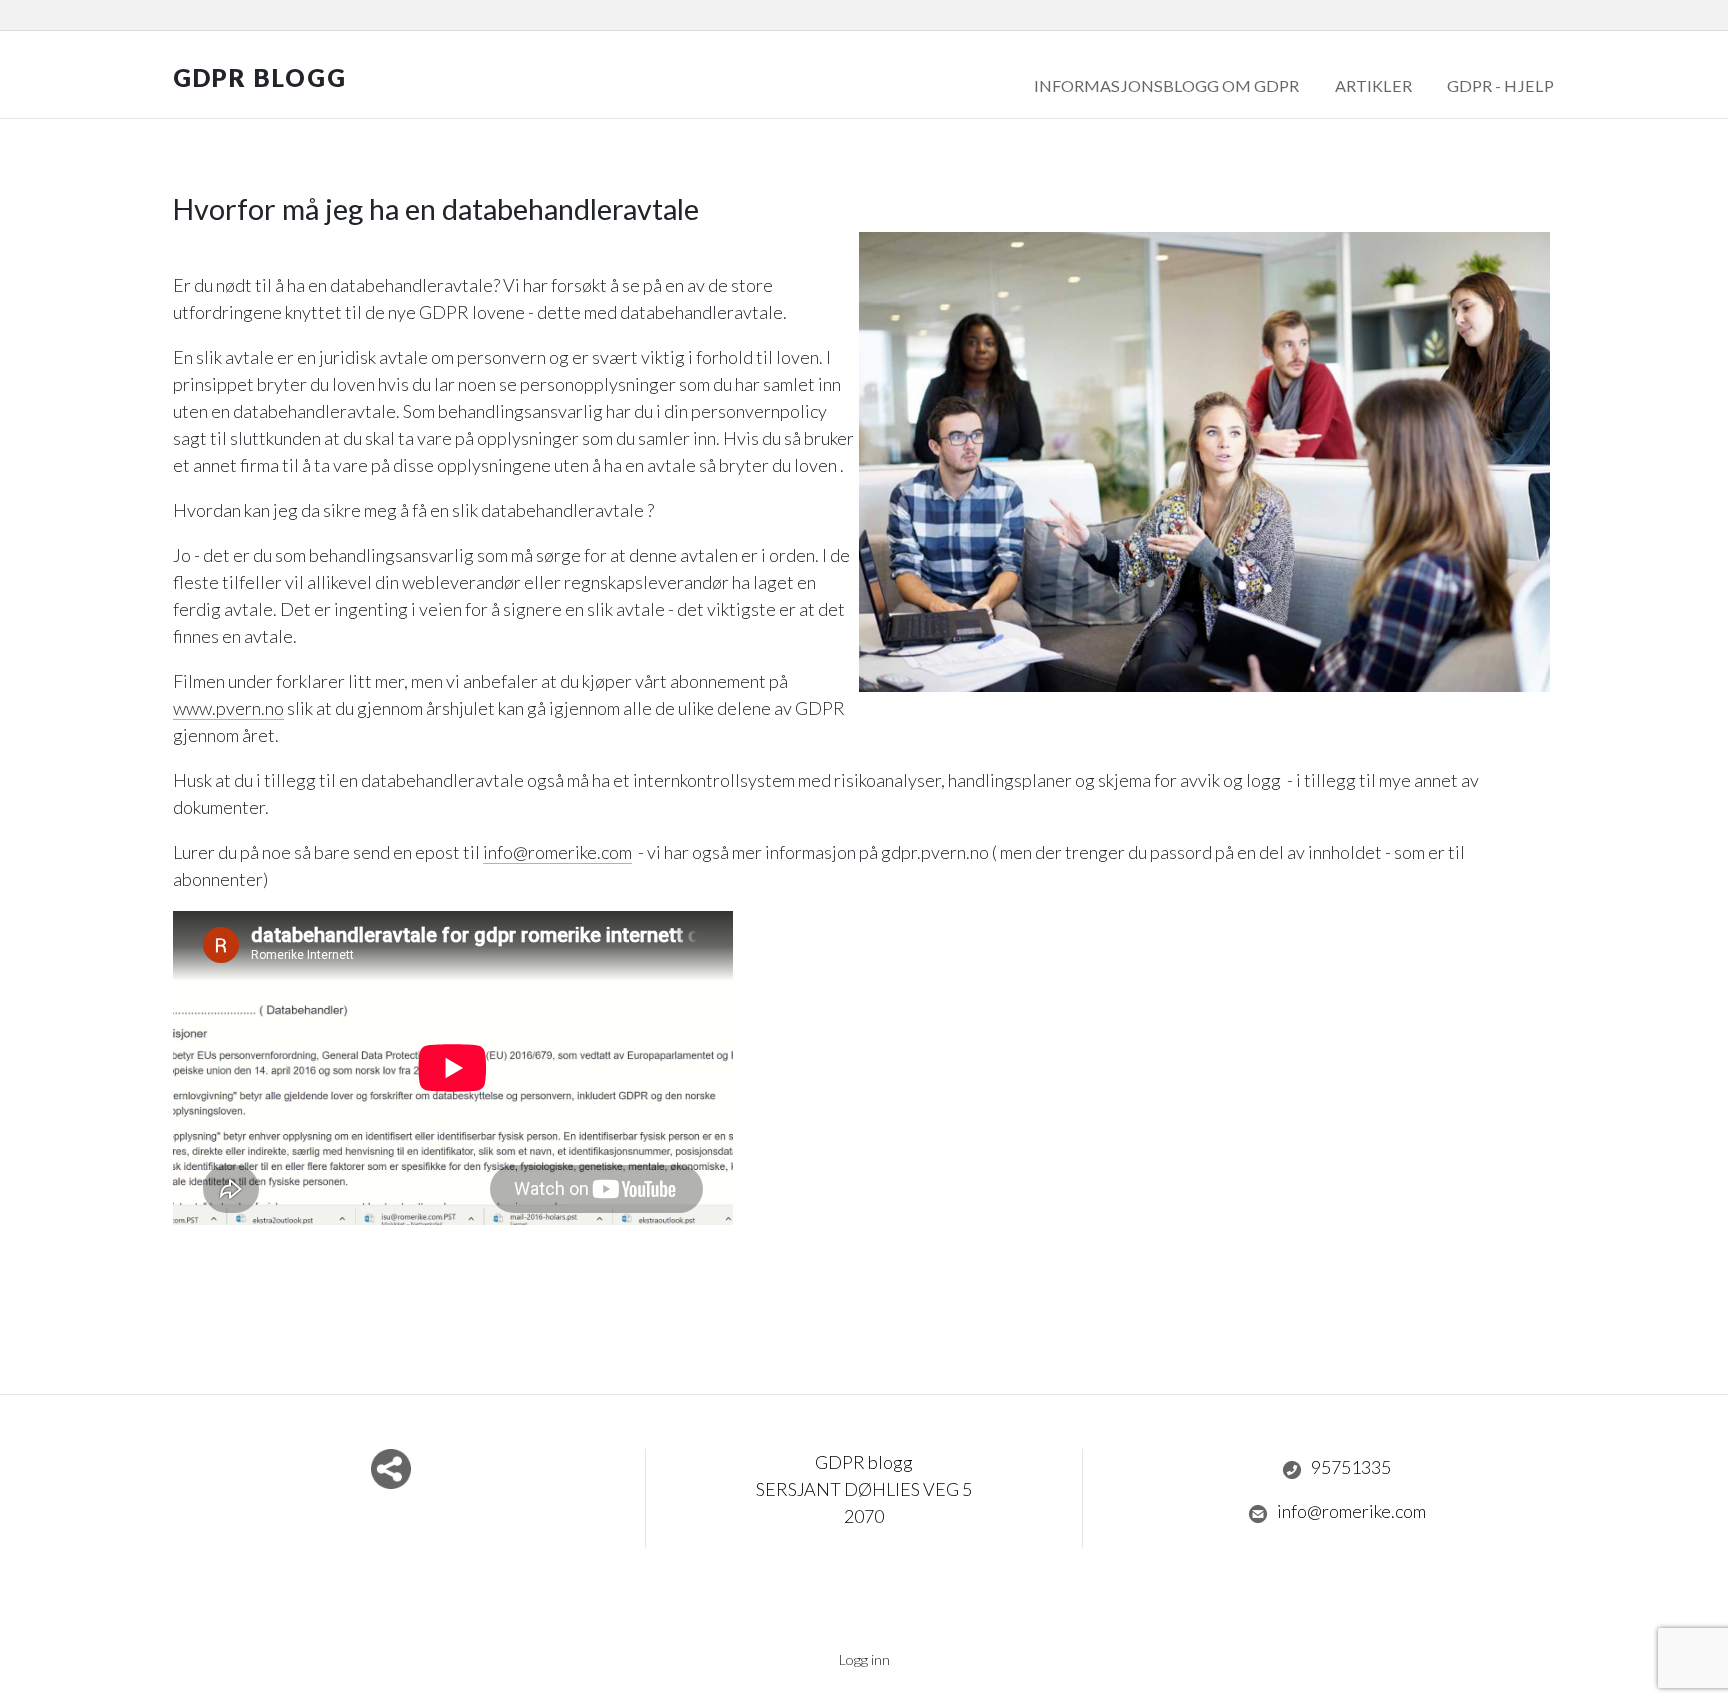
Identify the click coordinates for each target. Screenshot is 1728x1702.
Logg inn (864, 1659)
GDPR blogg (260, 77)
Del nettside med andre (391, 1469)
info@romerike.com (557, 852)
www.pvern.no (228, 708)
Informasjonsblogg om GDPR (1166, 85)
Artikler (1373, 85)
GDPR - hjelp (1500, 85)
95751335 (1351, 1467)
